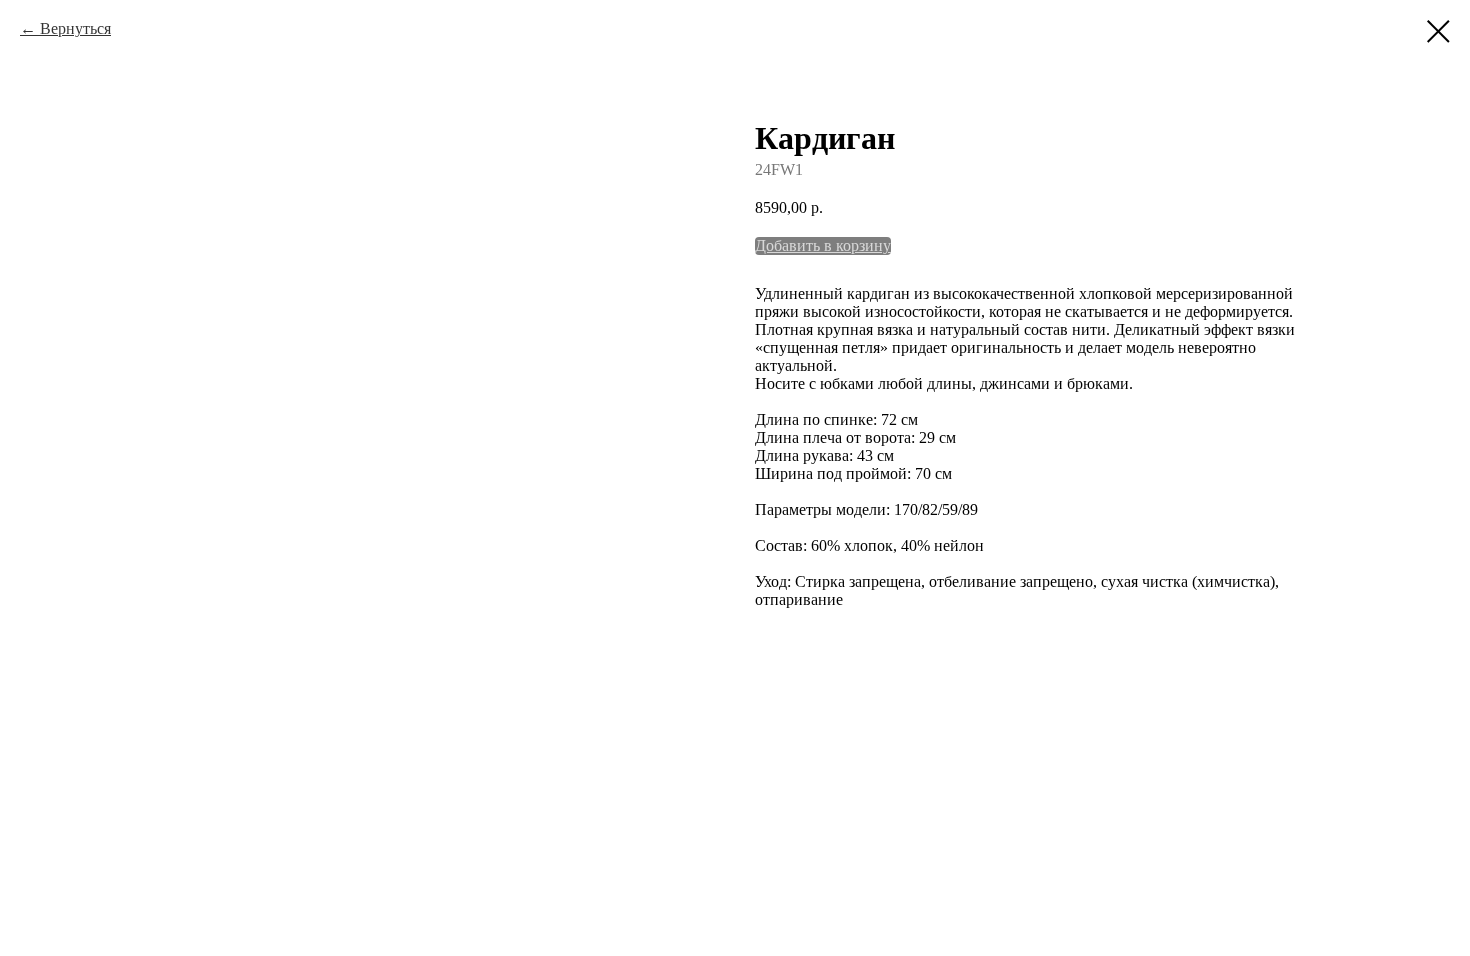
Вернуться (75, 28)
